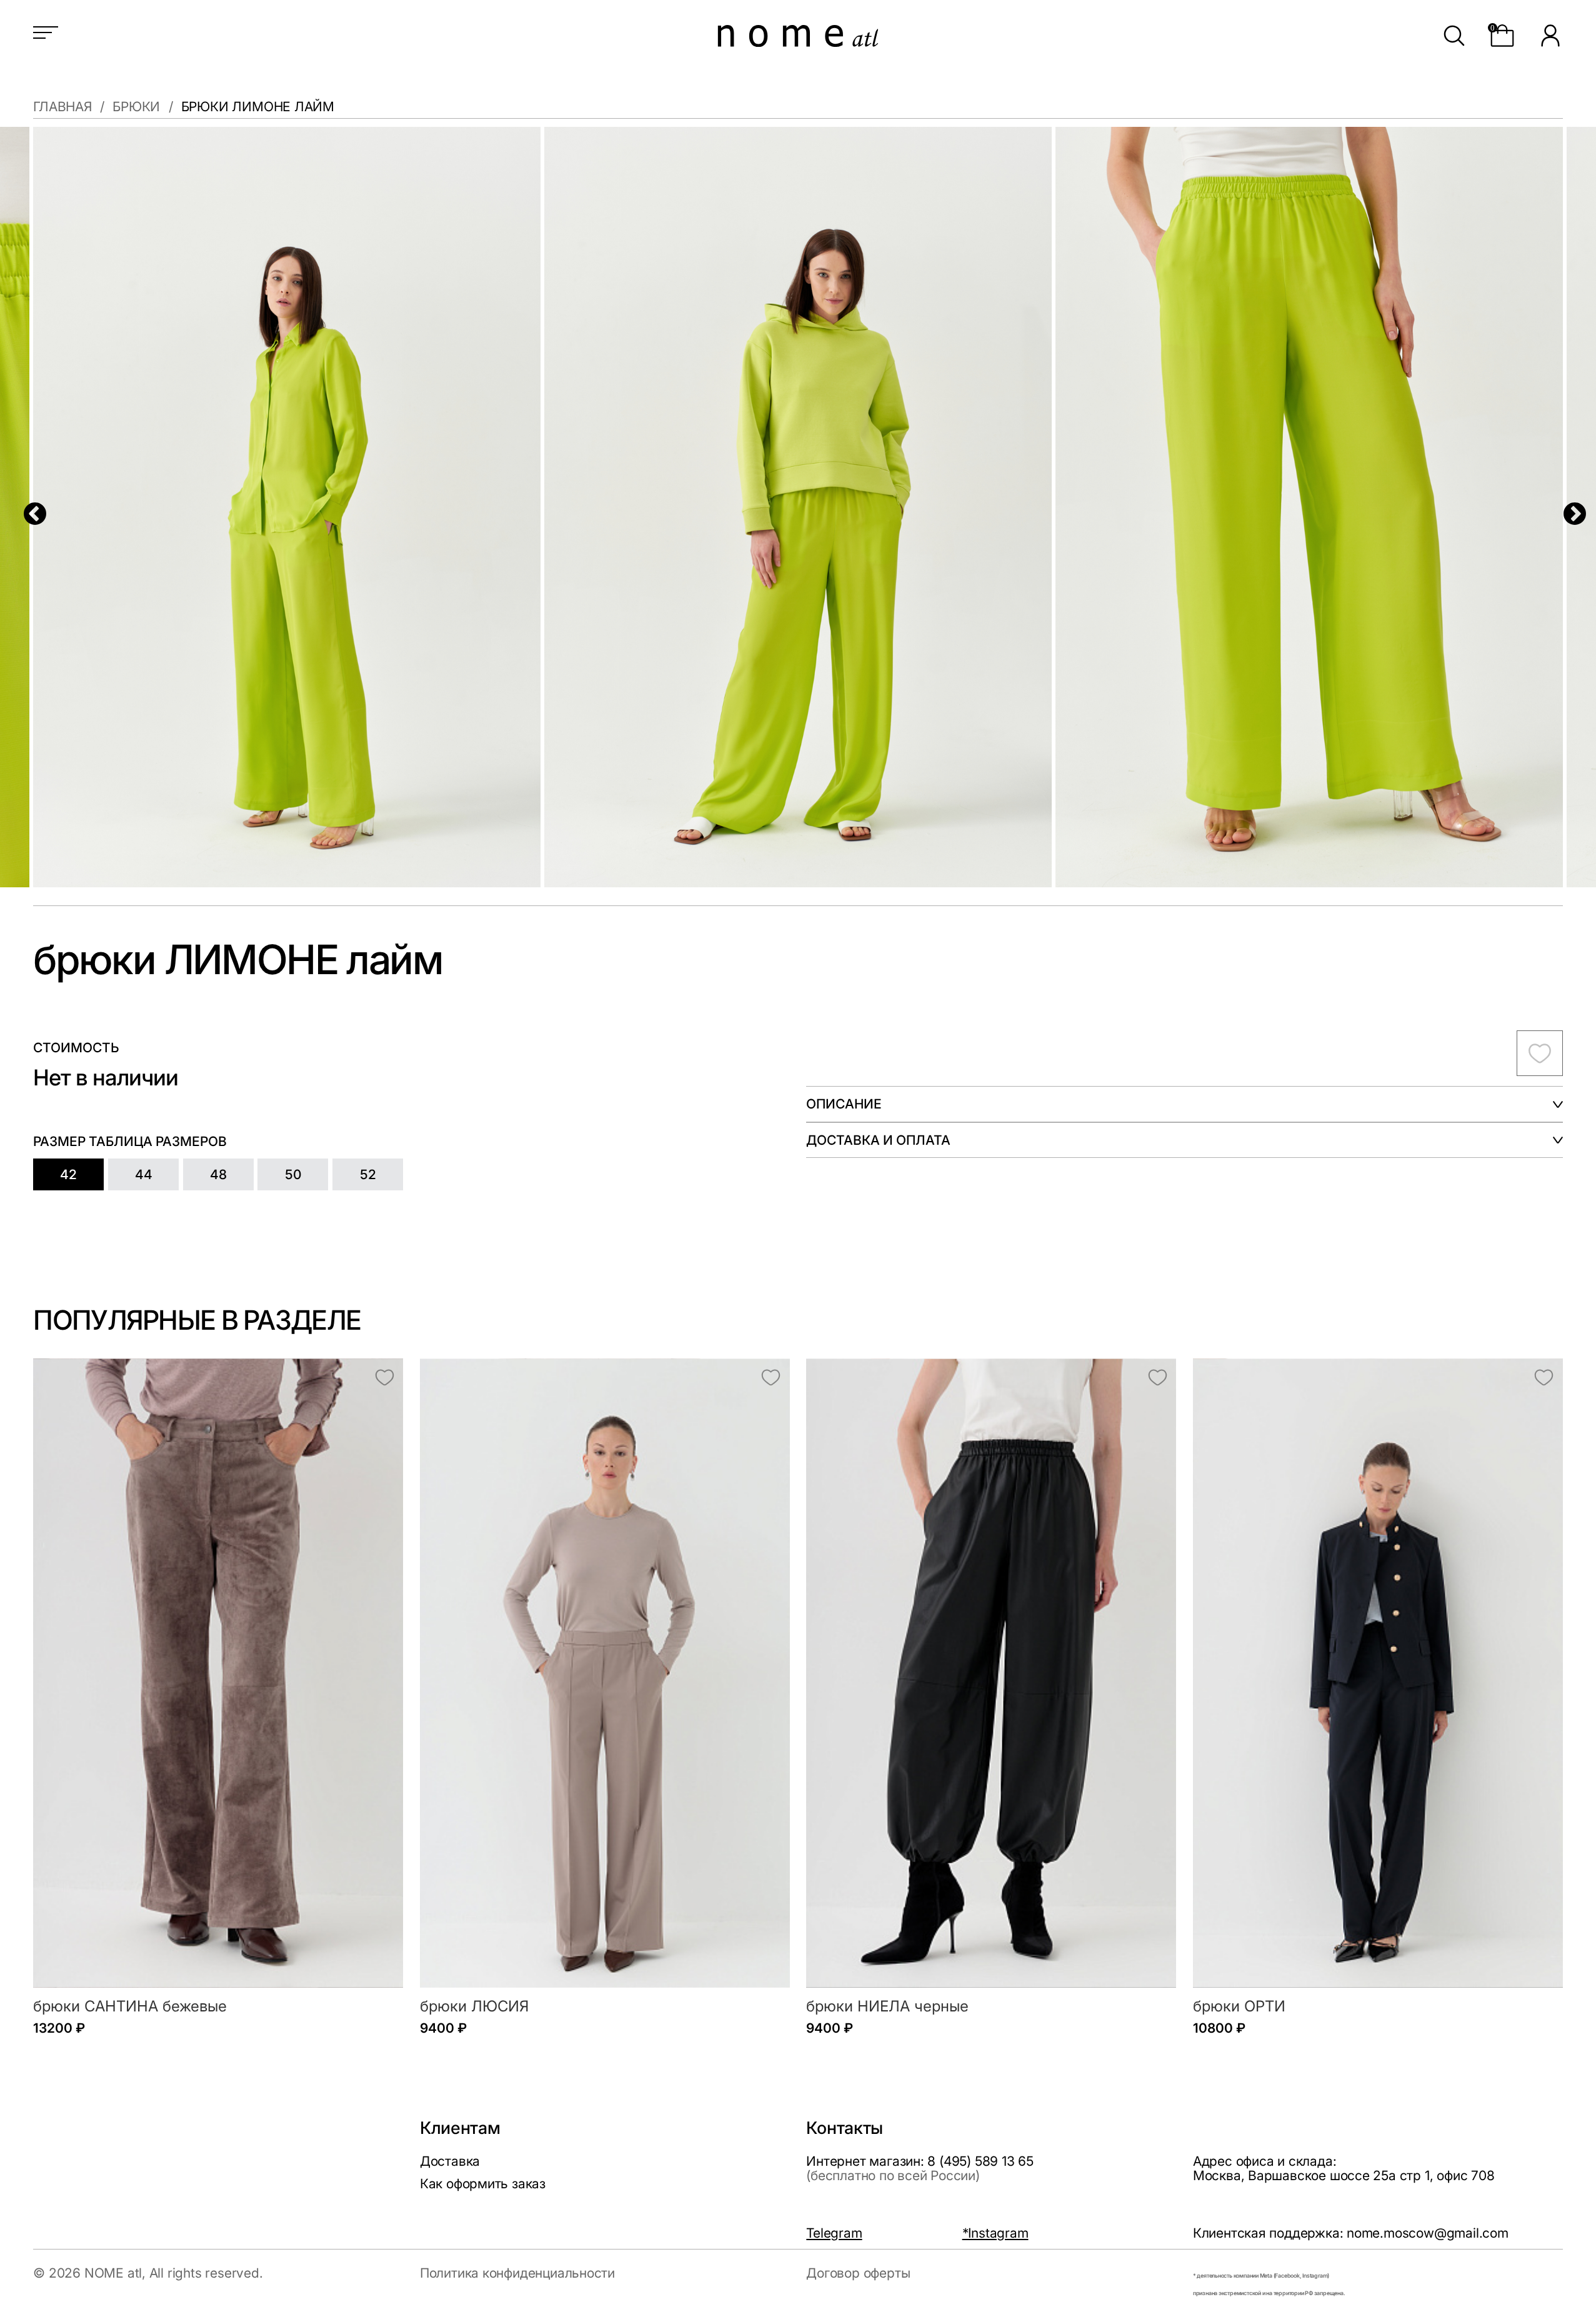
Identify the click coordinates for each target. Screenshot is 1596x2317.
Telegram (834, 2233)
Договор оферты (858, 2273)
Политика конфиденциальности (517, 2273)
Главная (62, 107)
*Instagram (995, 2233)
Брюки (136, 107)
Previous (28, 508)
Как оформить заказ (483, 2183)
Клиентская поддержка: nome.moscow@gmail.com (1351, 2233)
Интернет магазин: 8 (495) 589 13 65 (920, 2168)
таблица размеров (158, 1141)
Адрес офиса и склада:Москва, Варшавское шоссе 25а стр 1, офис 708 (1344, 2168)
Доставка (450, 2161)
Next (1568, 508)
